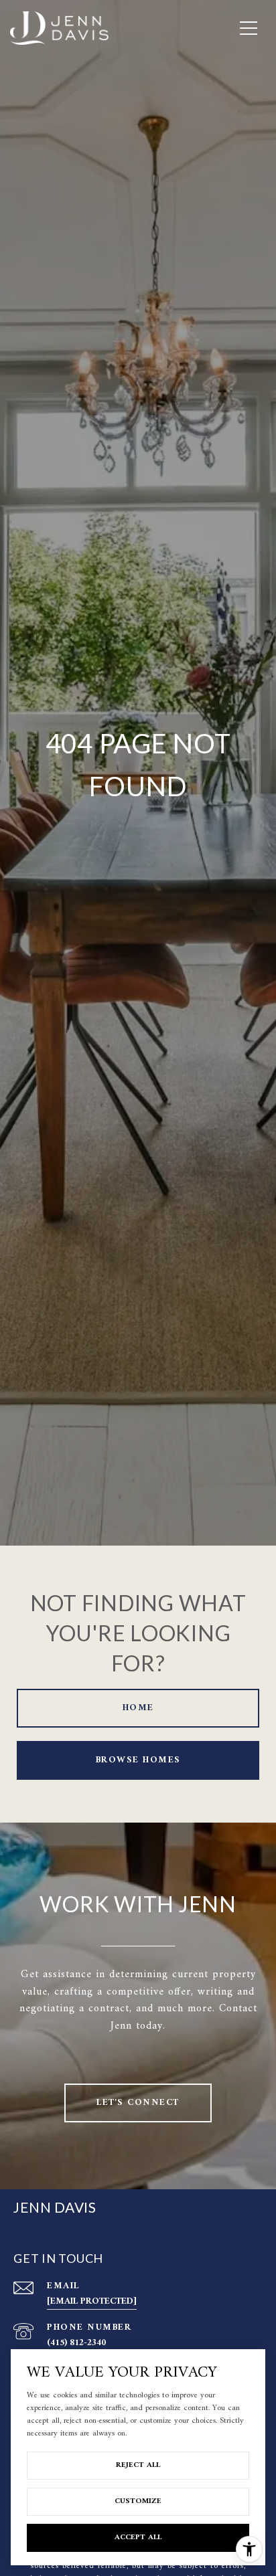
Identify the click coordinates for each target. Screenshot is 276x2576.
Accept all (138, 2538)
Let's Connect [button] (138, 2103)
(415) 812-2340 (76, 2343)
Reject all (138, 2465)
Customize (138, 2501)
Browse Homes (138, 1760)
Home (138, 1708)
